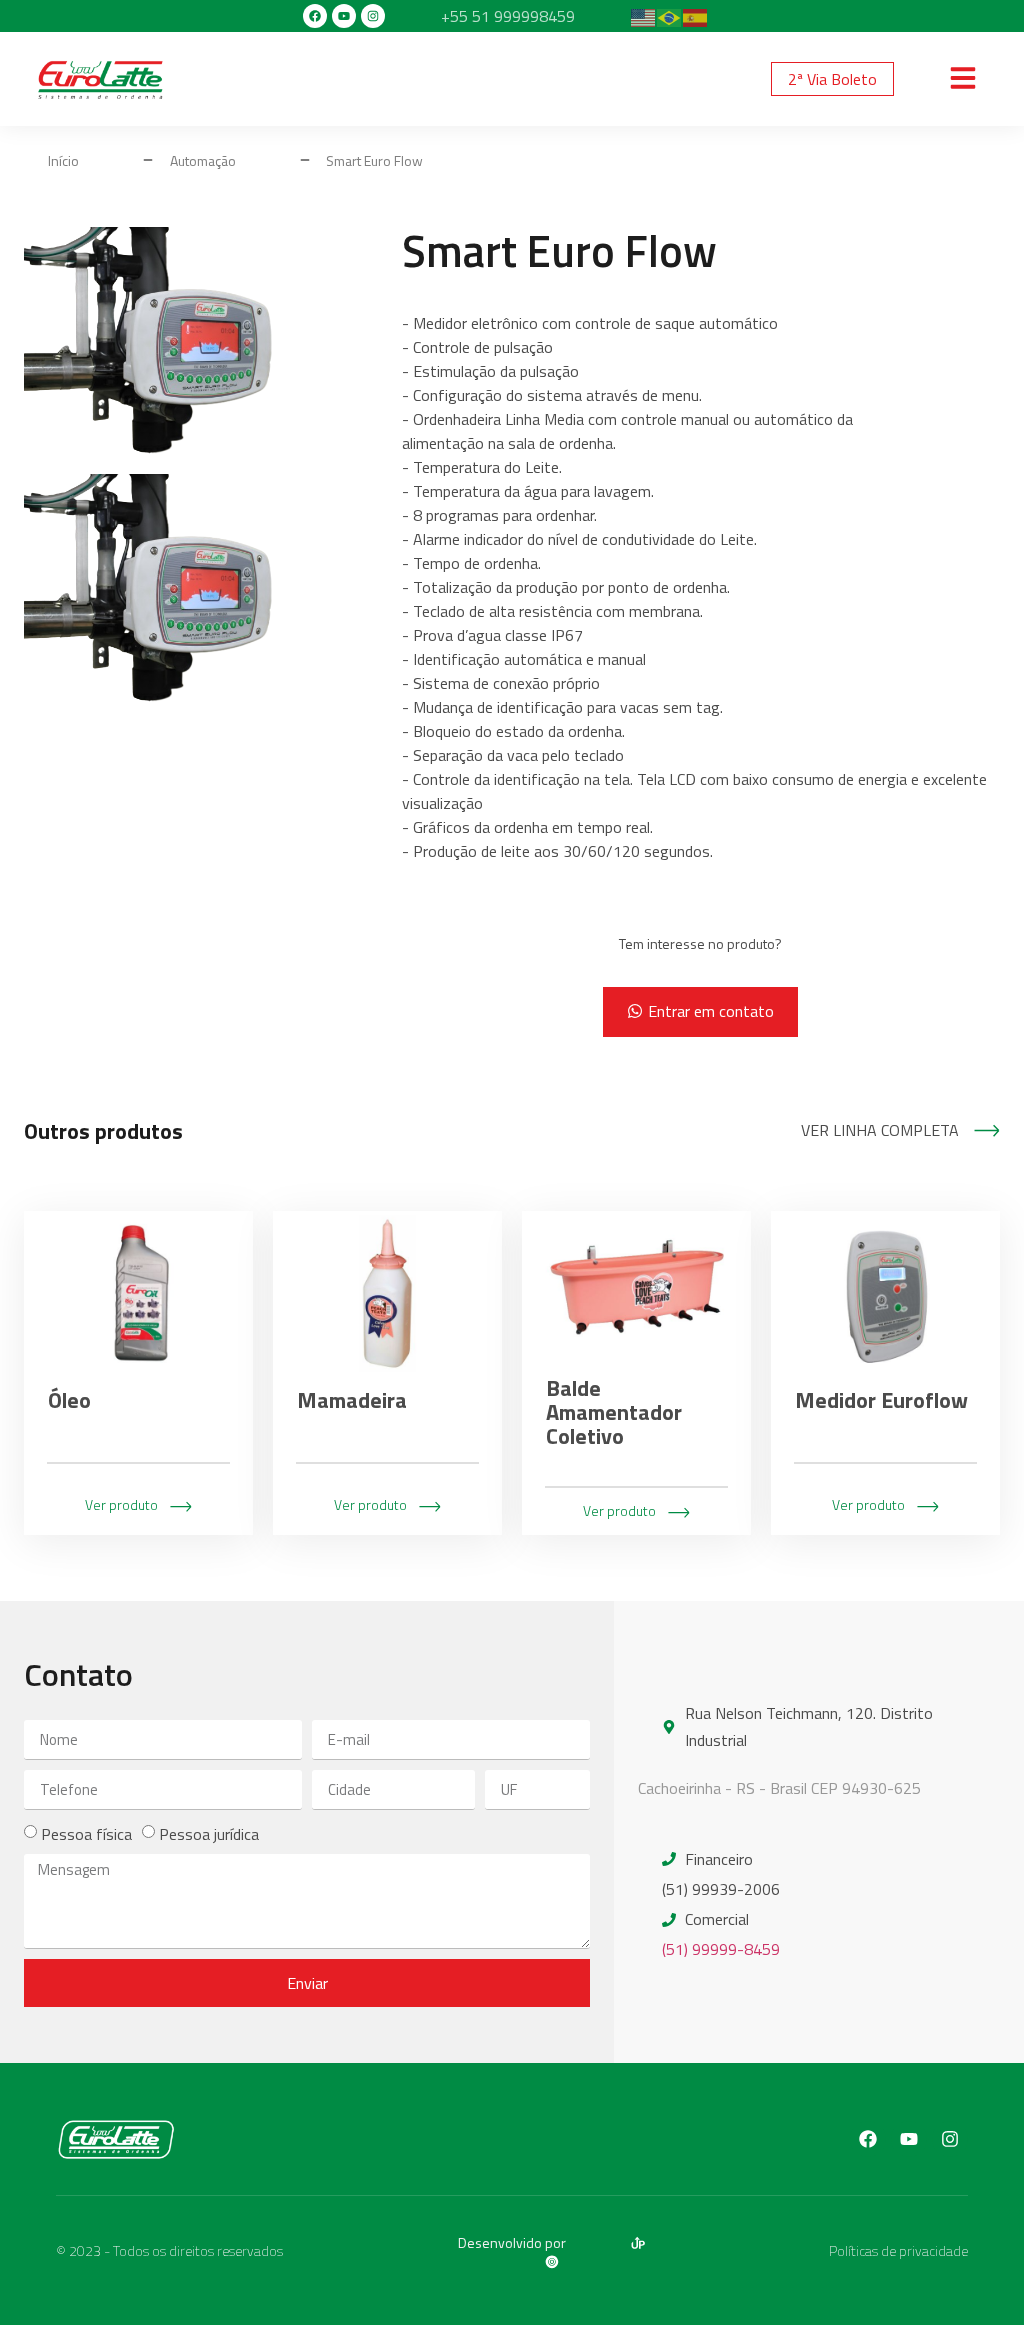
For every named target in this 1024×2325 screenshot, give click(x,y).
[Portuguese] (670, 16)
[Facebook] (315, 16)
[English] (644, 16)
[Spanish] (696, 16)
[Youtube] (344, 16)
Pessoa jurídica (209, 1834)
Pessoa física (86, 1834)
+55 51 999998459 (508, 16)
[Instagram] (373, 16)
